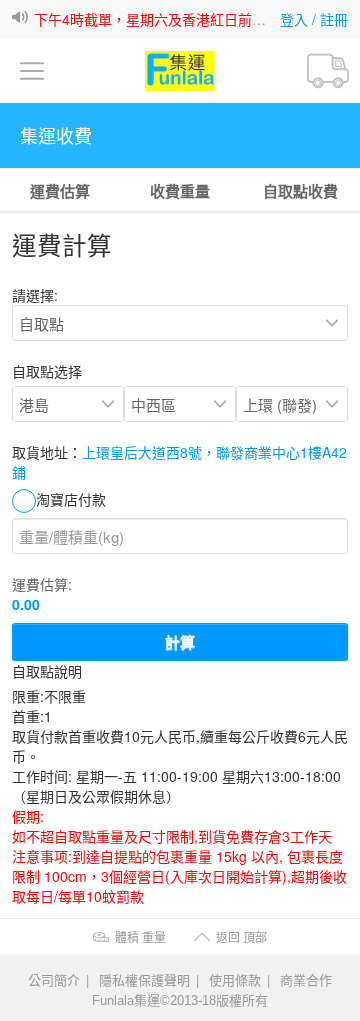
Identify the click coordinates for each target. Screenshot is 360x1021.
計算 (180, 642)
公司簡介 (54, 979)
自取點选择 (47, 371)
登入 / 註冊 (314, 19)
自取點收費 (300, 191)
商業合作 (306, 979)
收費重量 (180, 191)
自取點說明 (47, 671)
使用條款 (235, 979)
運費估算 (60, 191)
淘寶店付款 (71, 499)
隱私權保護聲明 (144, 979)
